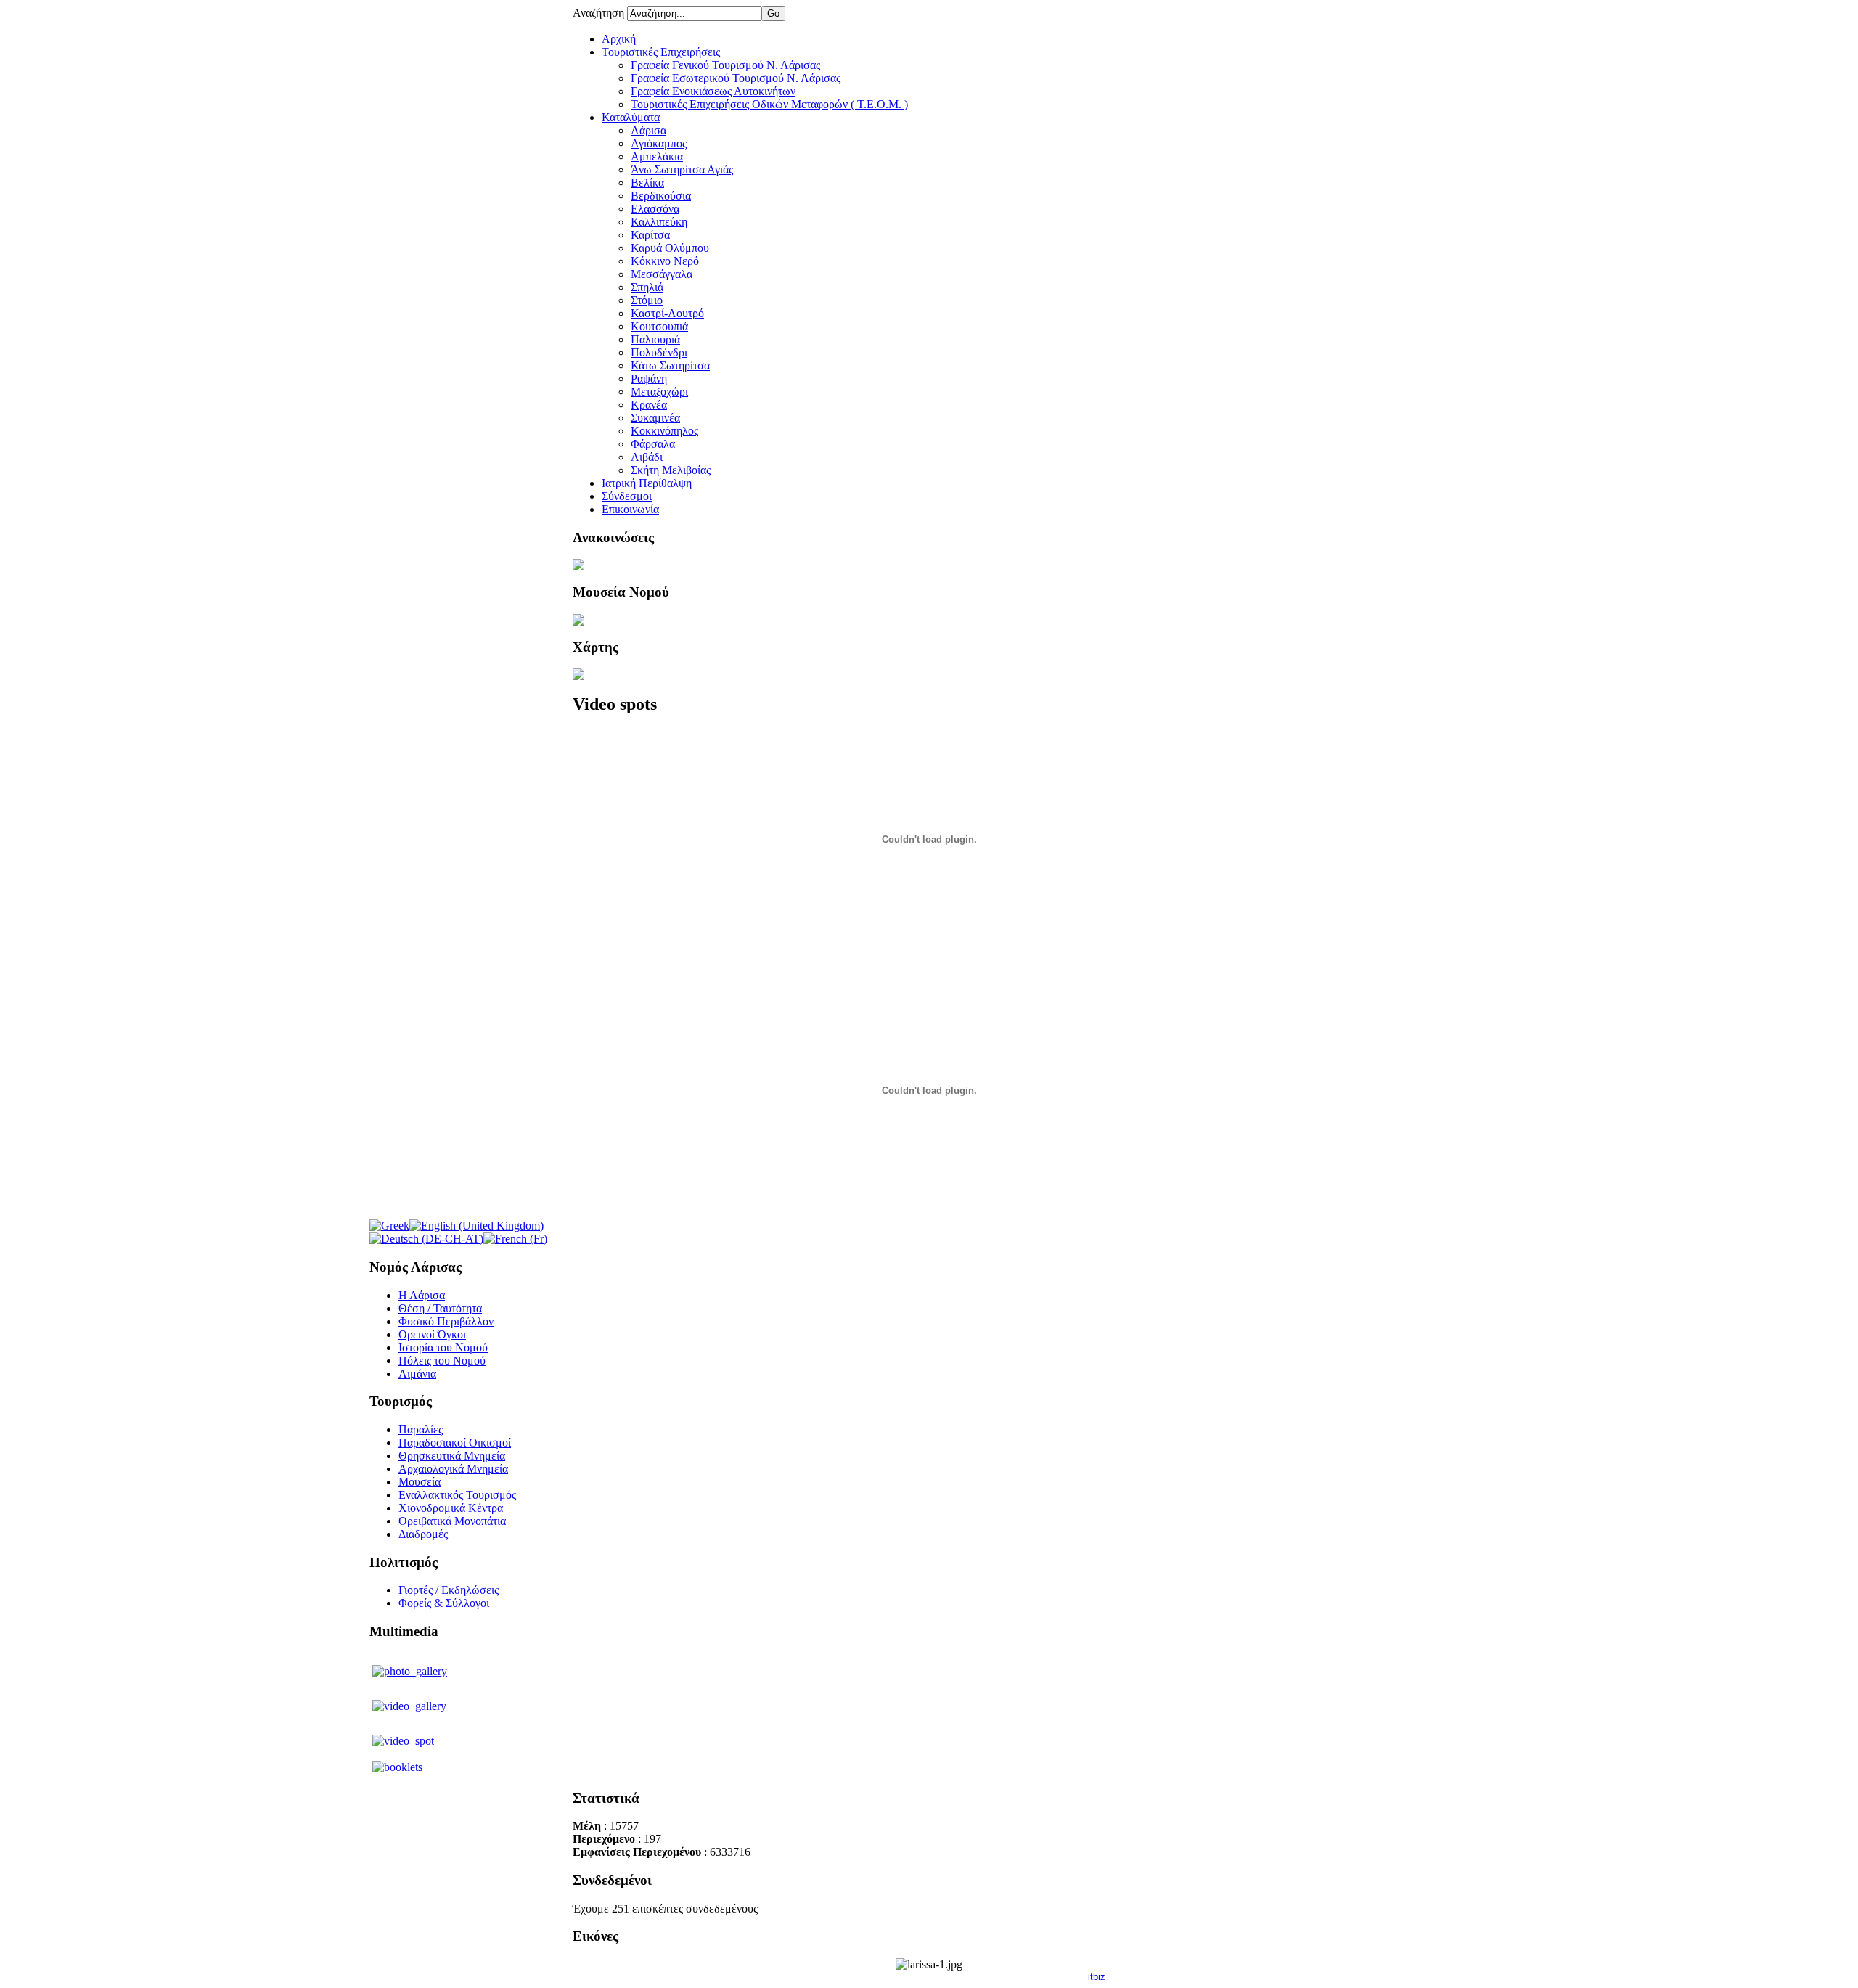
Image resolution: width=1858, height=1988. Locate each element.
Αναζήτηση (600, 13)
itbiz (1097, 1977)
